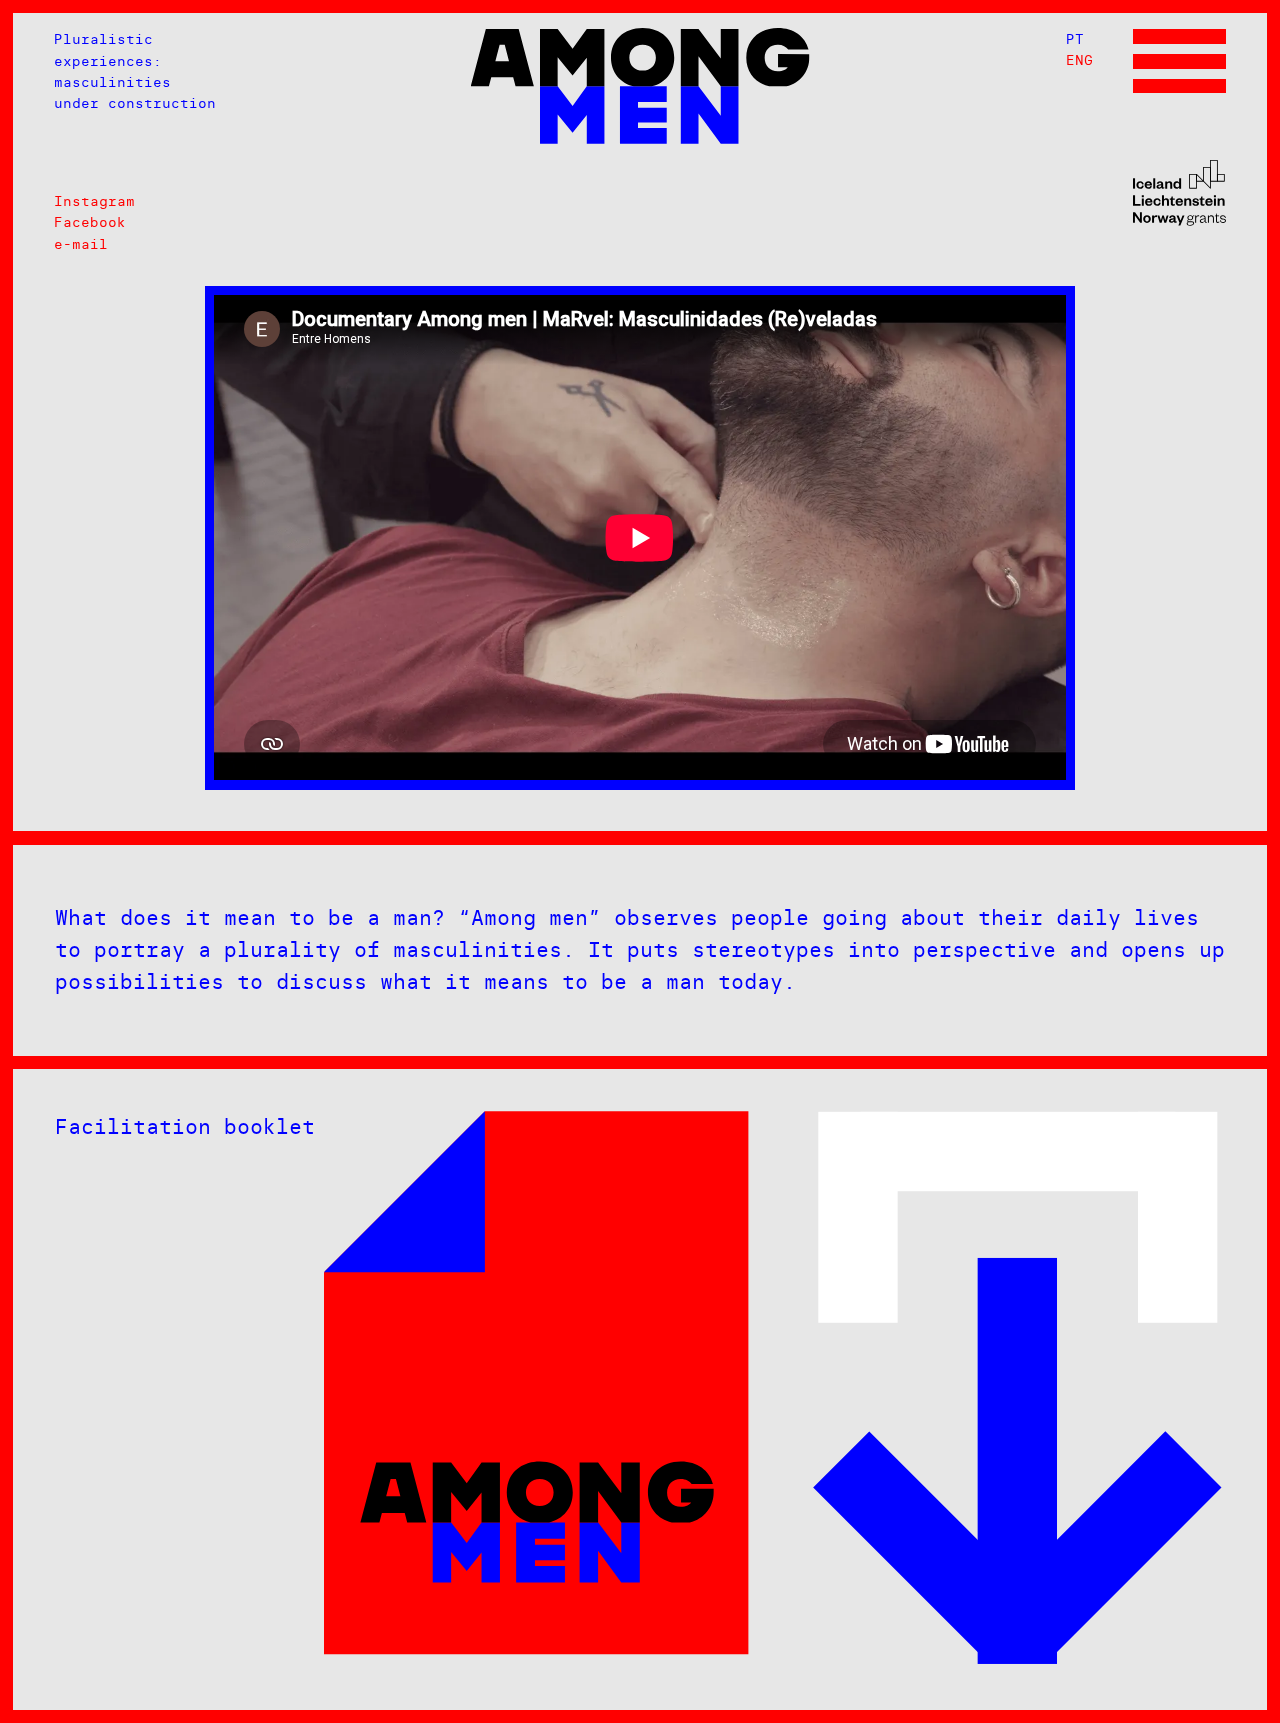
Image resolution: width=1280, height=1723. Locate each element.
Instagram (94, 201)
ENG (1079, 60)
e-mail (81, 244)
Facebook (90, 222)
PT (1075, 39)
